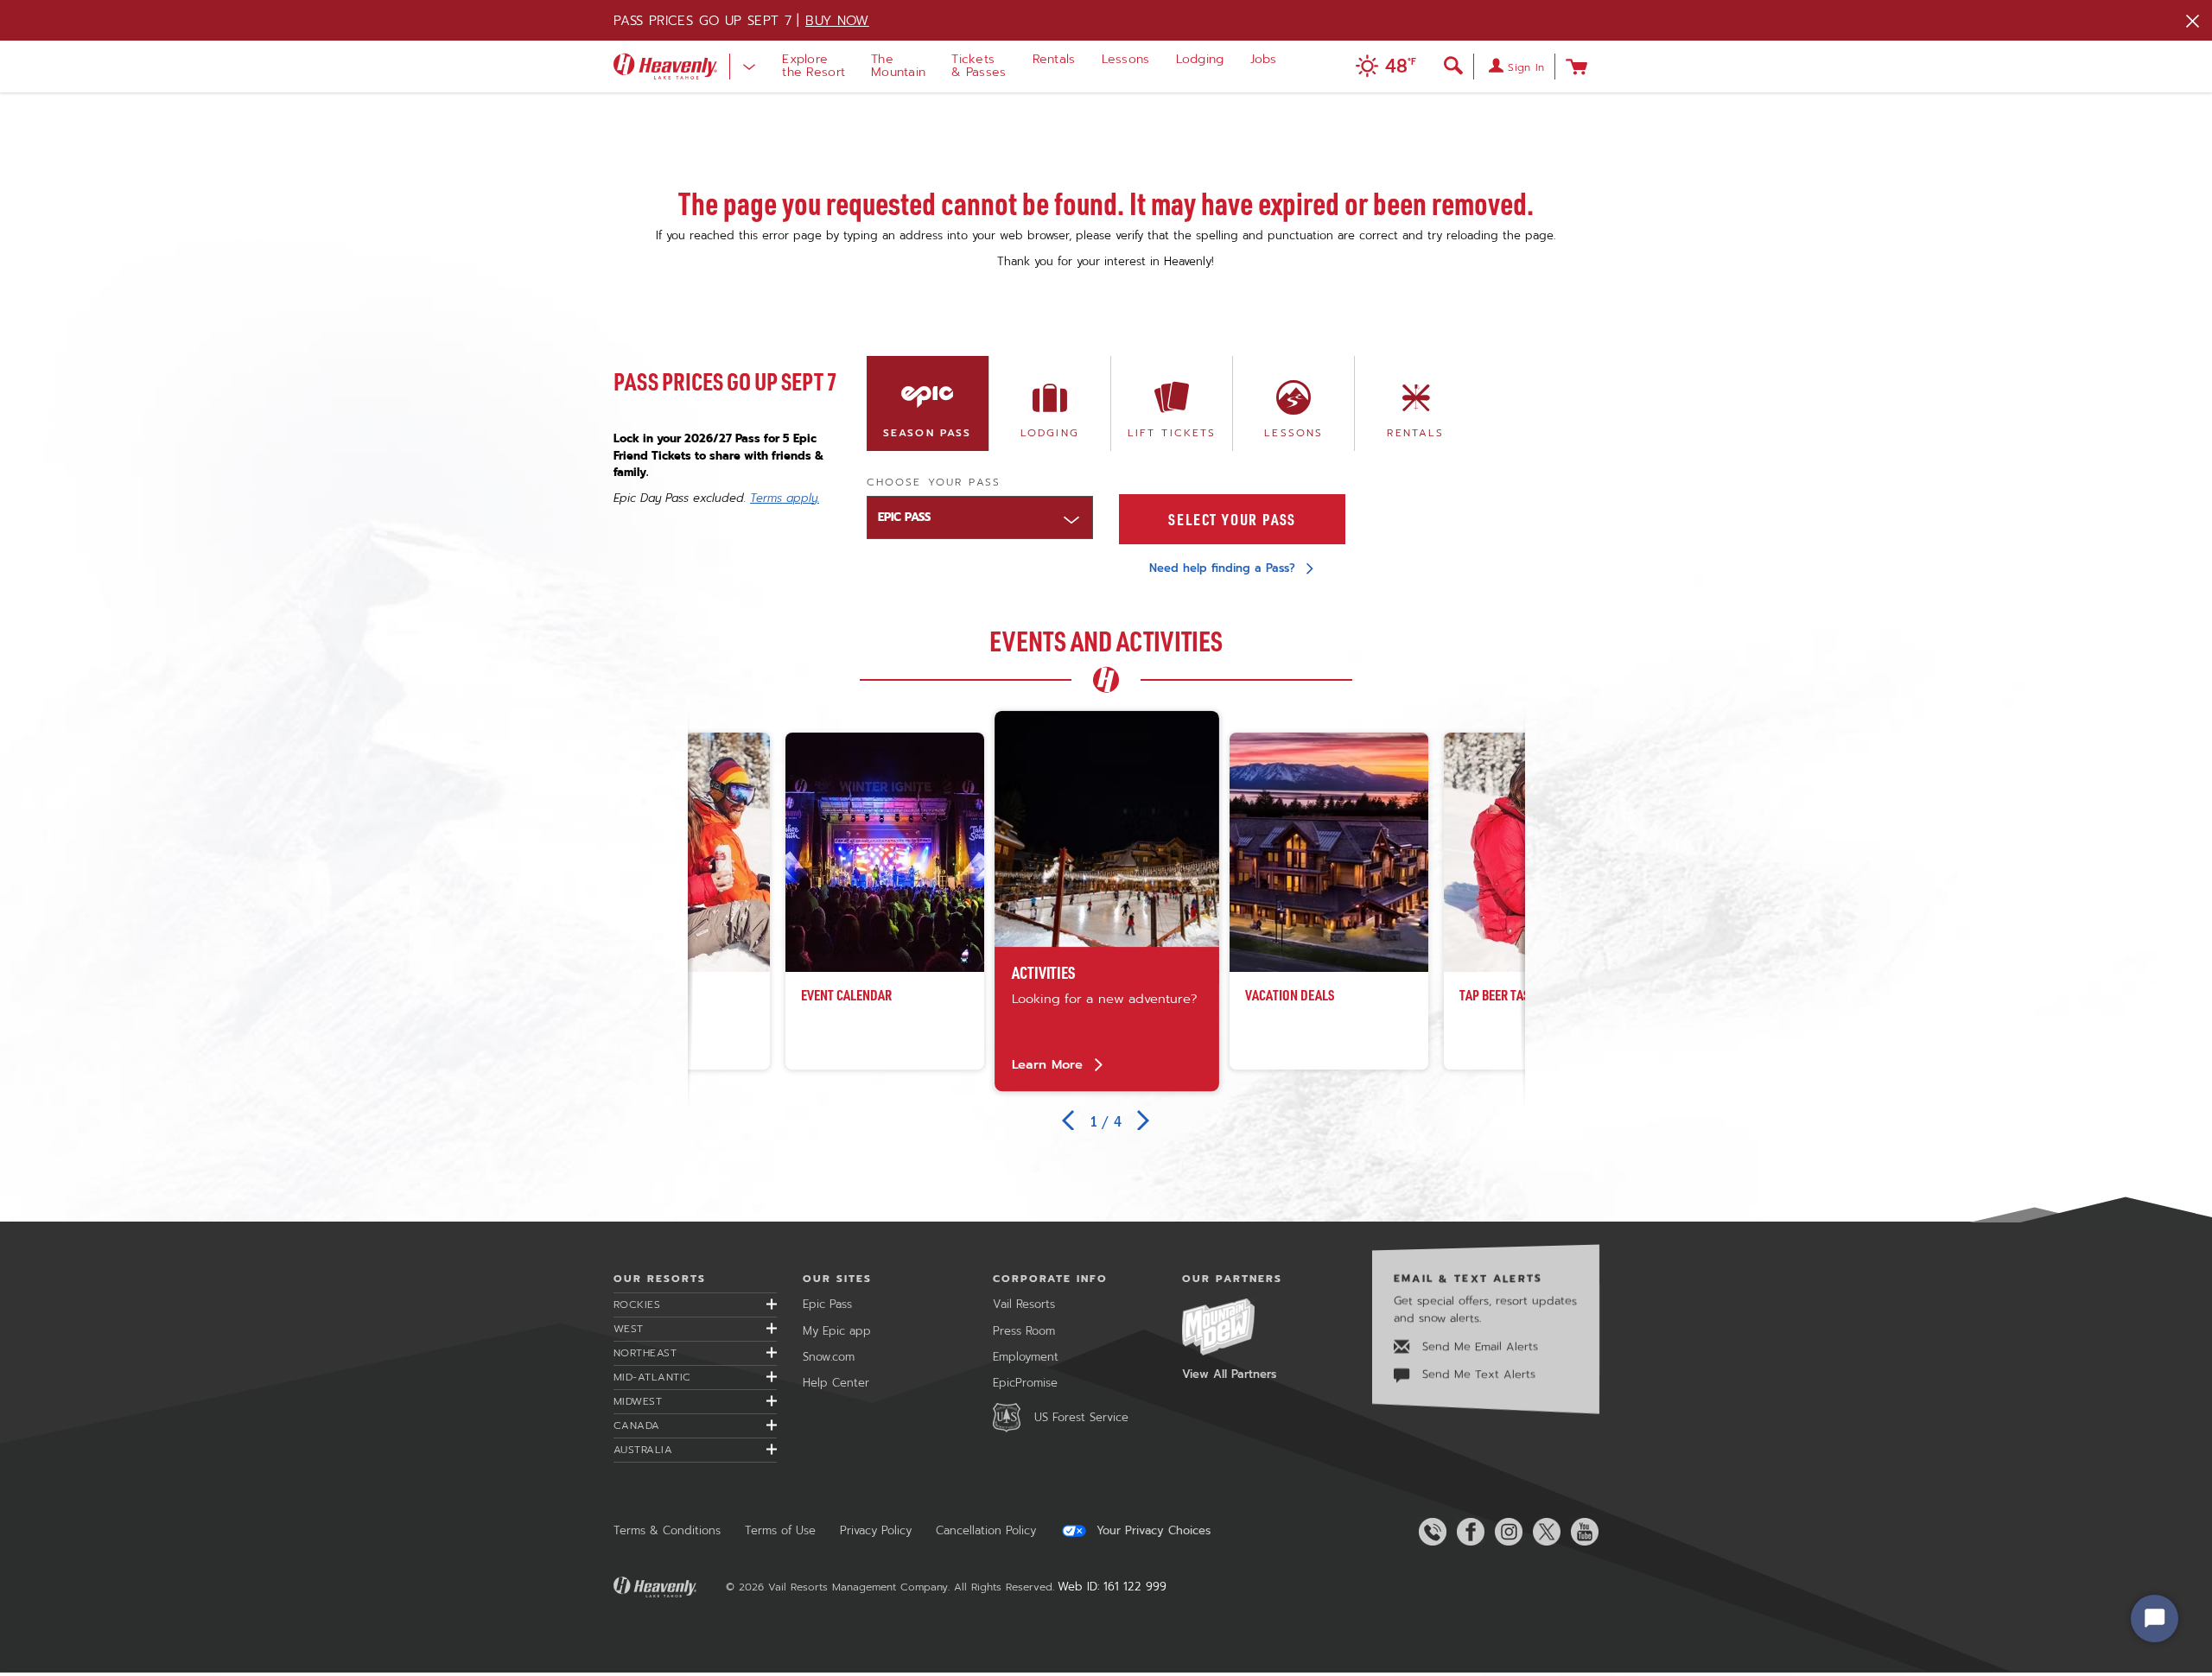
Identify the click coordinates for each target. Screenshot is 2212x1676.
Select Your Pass (1232, 519)
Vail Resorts (1024, 1304)
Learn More (1047, 1063)
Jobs (1264, 59)
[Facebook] (1467, 1532)
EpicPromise (1025, 1383)
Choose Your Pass (934, 482)
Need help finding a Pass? (1222, 568)
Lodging (1200, 59)
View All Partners (1229, 1374)
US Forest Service (1081, 1417)
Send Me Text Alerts (1477, 1374)
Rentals (1054, 59)
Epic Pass (827, 1304)
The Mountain (898, 66)
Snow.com (829, 1357)
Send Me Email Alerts (1478, 1346)
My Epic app (837, 1331)
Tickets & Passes (979, 66)
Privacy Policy (876, 1530)
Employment (1026, 1357)
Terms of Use (780, 1530)
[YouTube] (1581, 1532)
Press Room (1024, 1331)
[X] (1543, 1532)
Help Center (836, 1383)
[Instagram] (1505, 1532)
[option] (1107, 901)
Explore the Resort (814, 66)
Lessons (1126, 59)
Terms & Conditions (667, 1530)
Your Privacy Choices (1151, 1531)
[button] (1382, 68)
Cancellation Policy (986, 1530)
